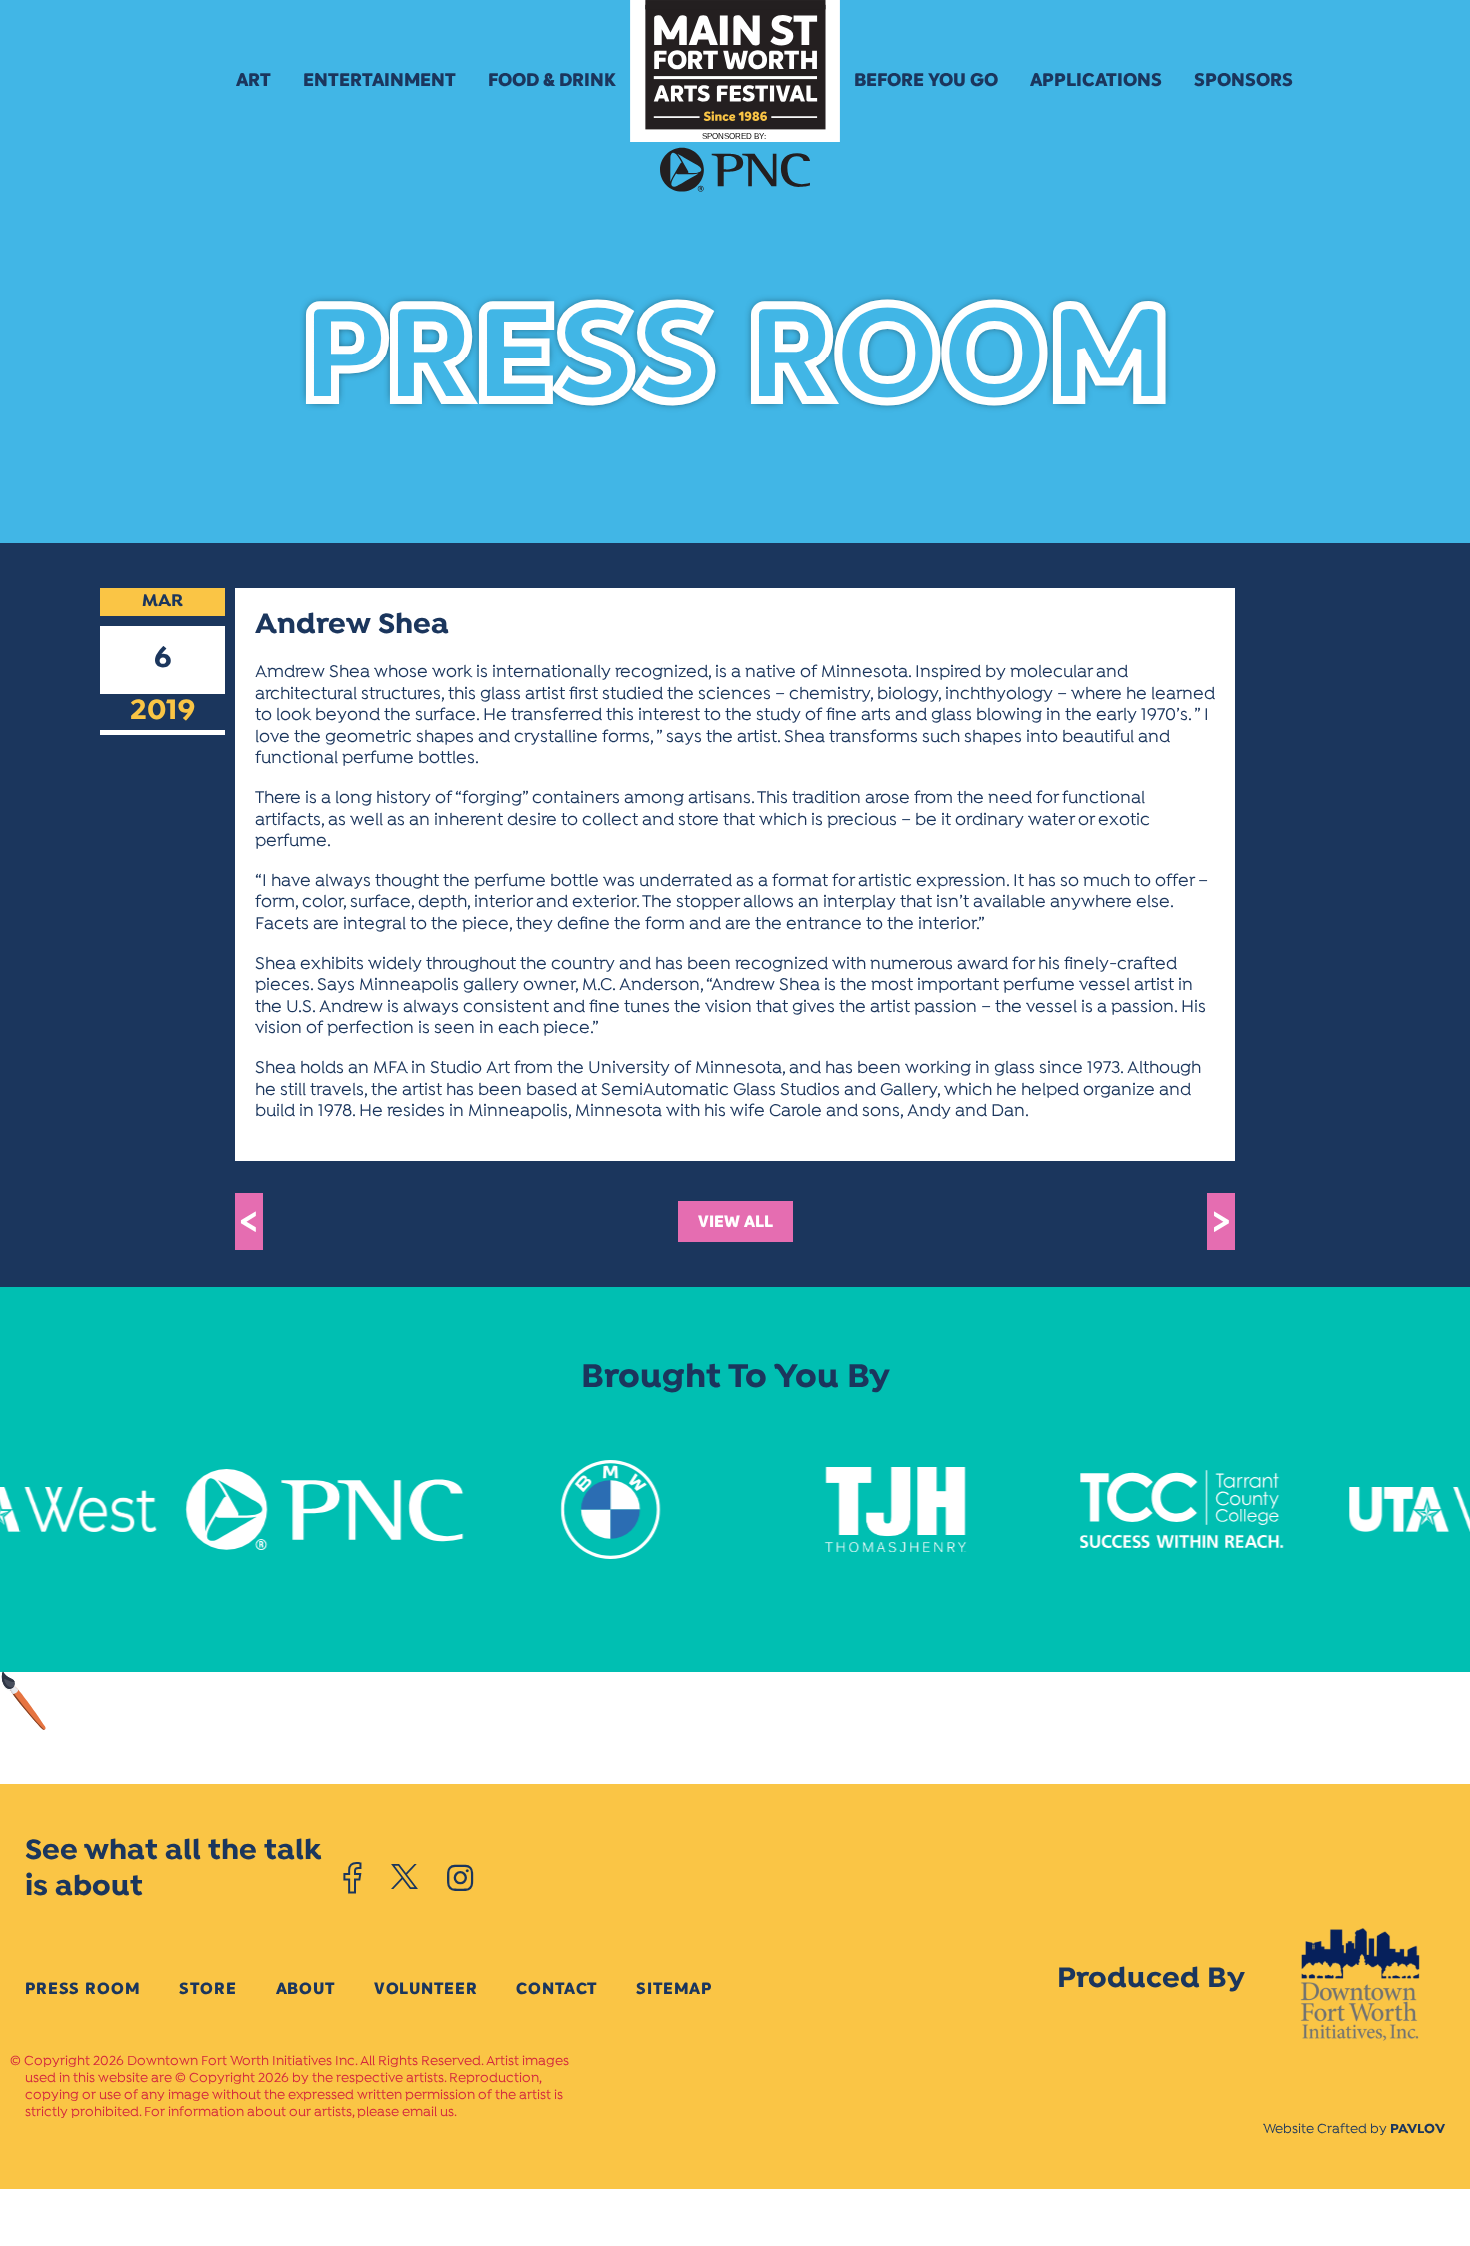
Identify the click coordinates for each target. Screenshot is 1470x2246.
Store (207, 1988)
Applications (1096, 80)
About (305, 1988)
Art (253, 80)
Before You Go (926, 80)
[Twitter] (404, 1878)
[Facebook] (352, 1878)
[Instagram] (460, 1878)
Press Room (82, 1988)
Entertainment (379, 80)
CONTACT (556, 1988)
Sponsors (1243, 80)
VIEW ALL (735, 1221)
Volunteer (426, 1988)
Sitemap (674, 1988)
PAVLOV (1417, 2129)
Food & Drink (552, 80)
